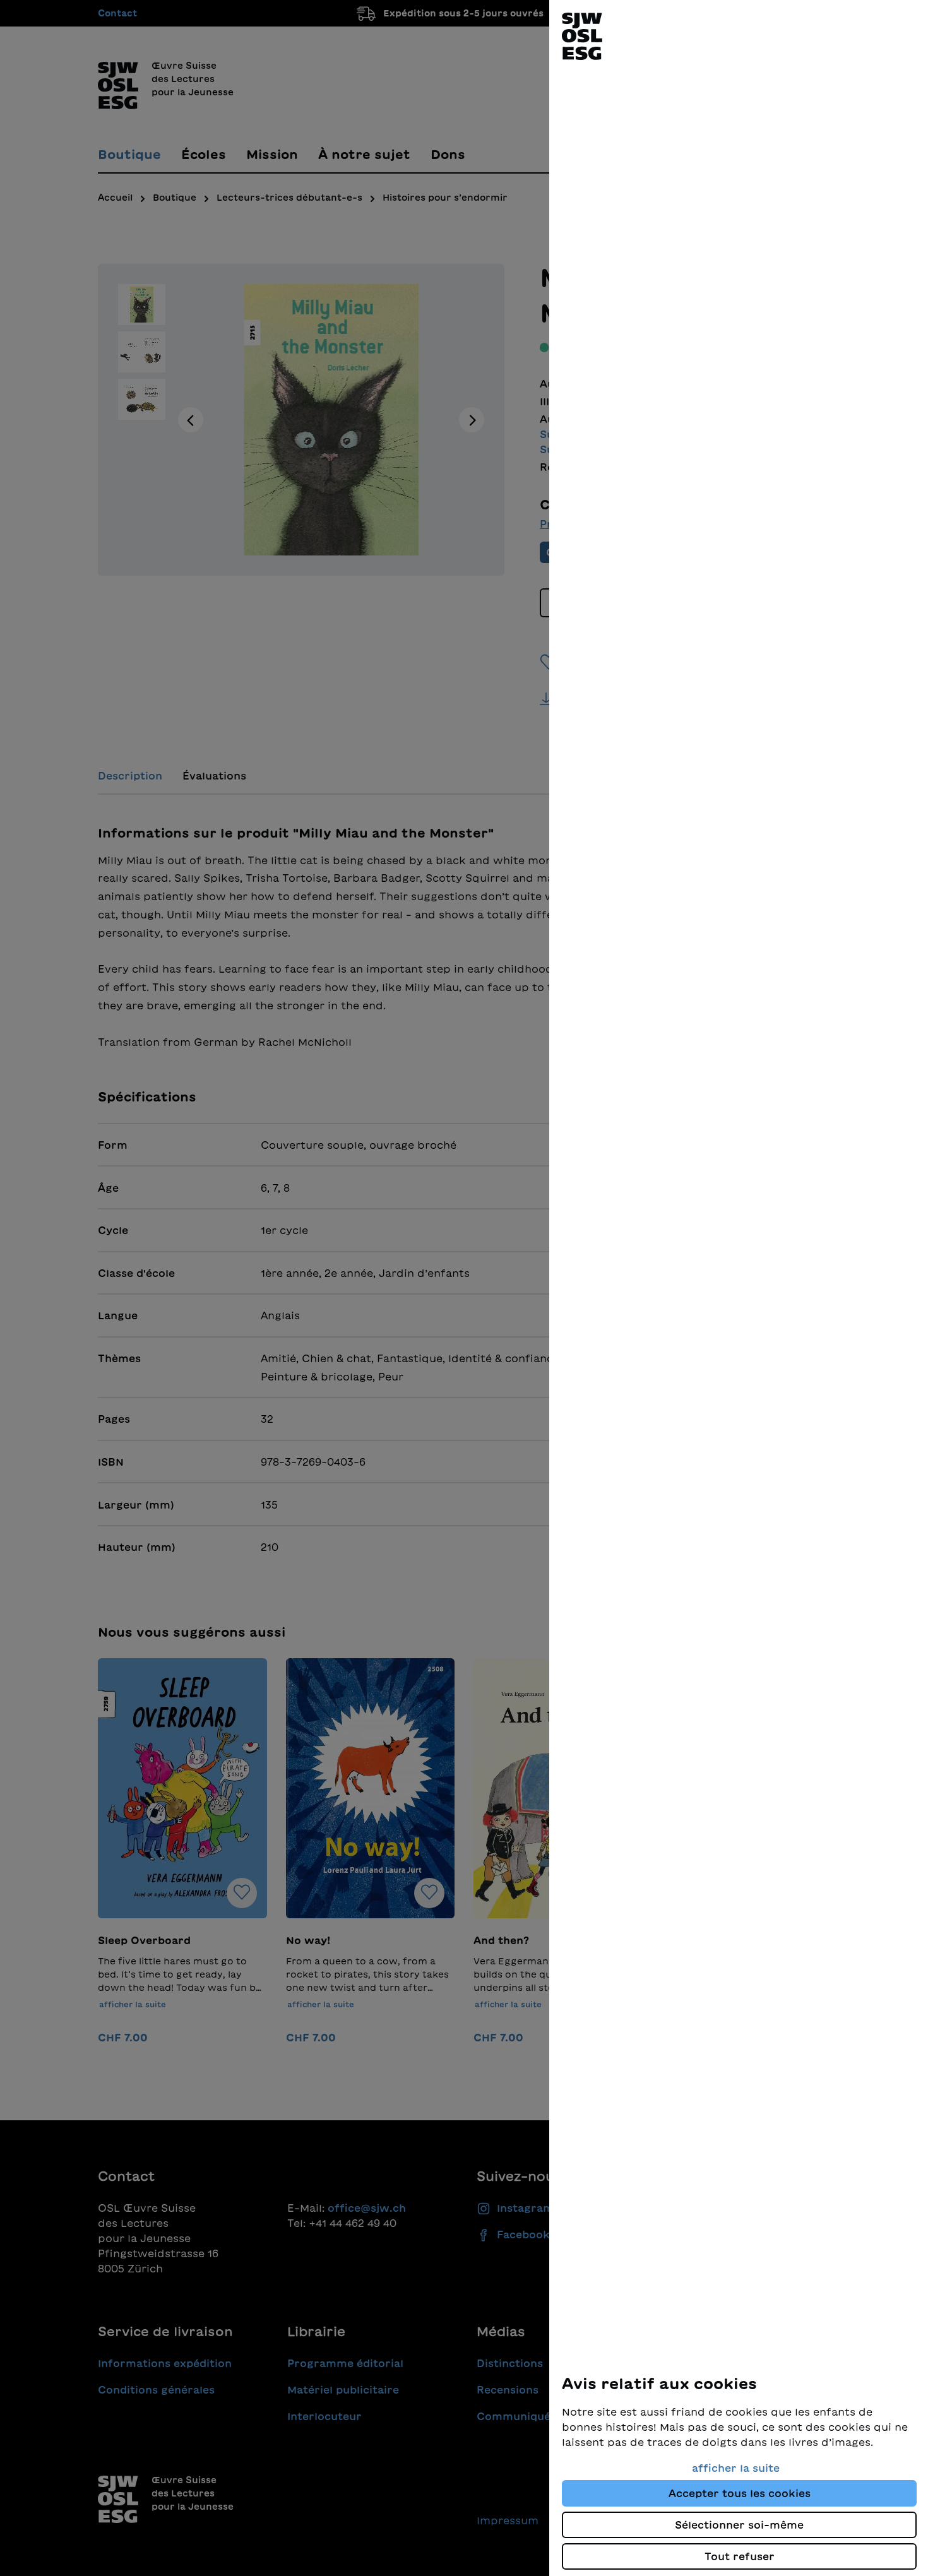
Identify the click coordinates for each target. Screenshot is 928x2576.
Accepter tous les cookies (740, 2493)
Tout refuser (740, 2556)
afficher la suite (736, 2468)
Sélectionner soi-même (739, 2525)
